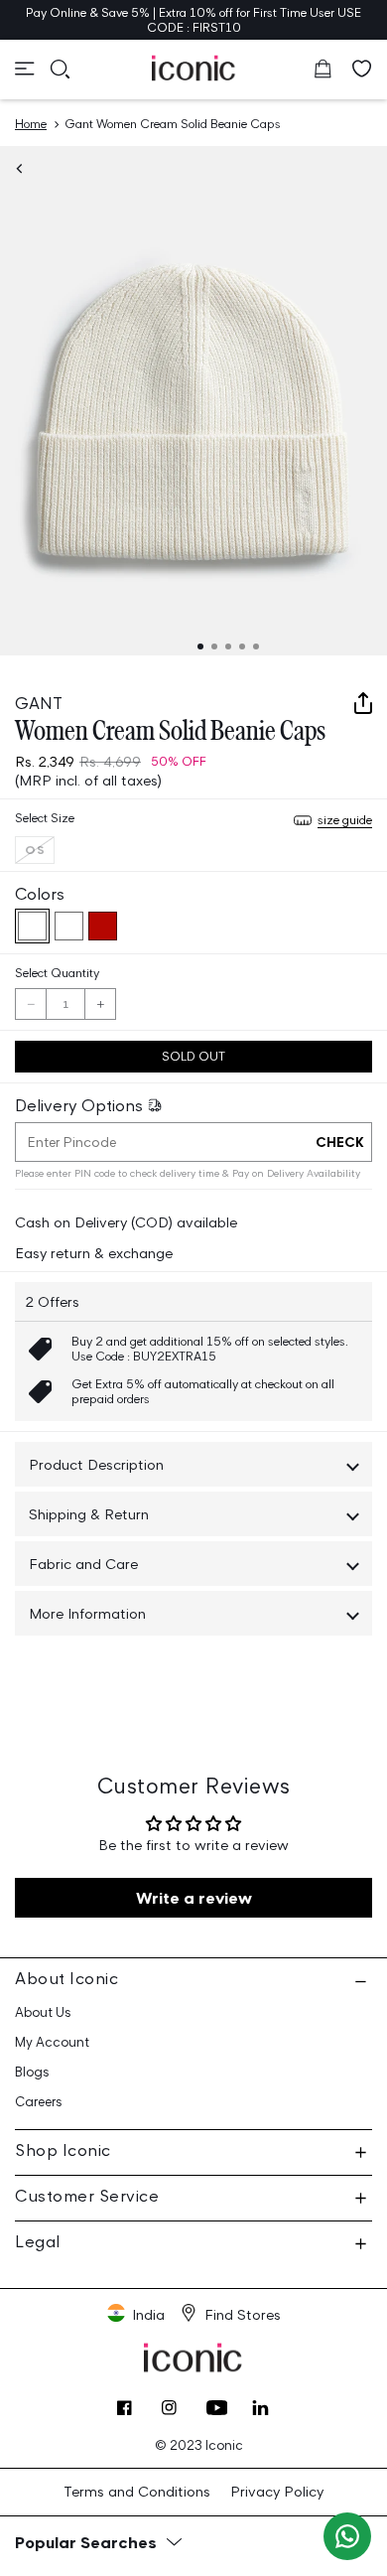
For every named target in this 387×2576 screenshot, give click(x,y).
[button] (25, 69)
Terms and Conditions (137, 2491)
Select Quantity (57, 973)
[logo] (194, 68)
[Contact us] (347, 2536)
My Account (52, 2042)
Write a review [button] (194, 1898)
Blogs (32, 2072)
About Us (43, 2012)
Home (31, 124)
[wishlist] (362, 69)
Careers (39, 2102)
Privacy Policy (277, 2491)
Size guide (345, 820)
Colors (40, 894)
